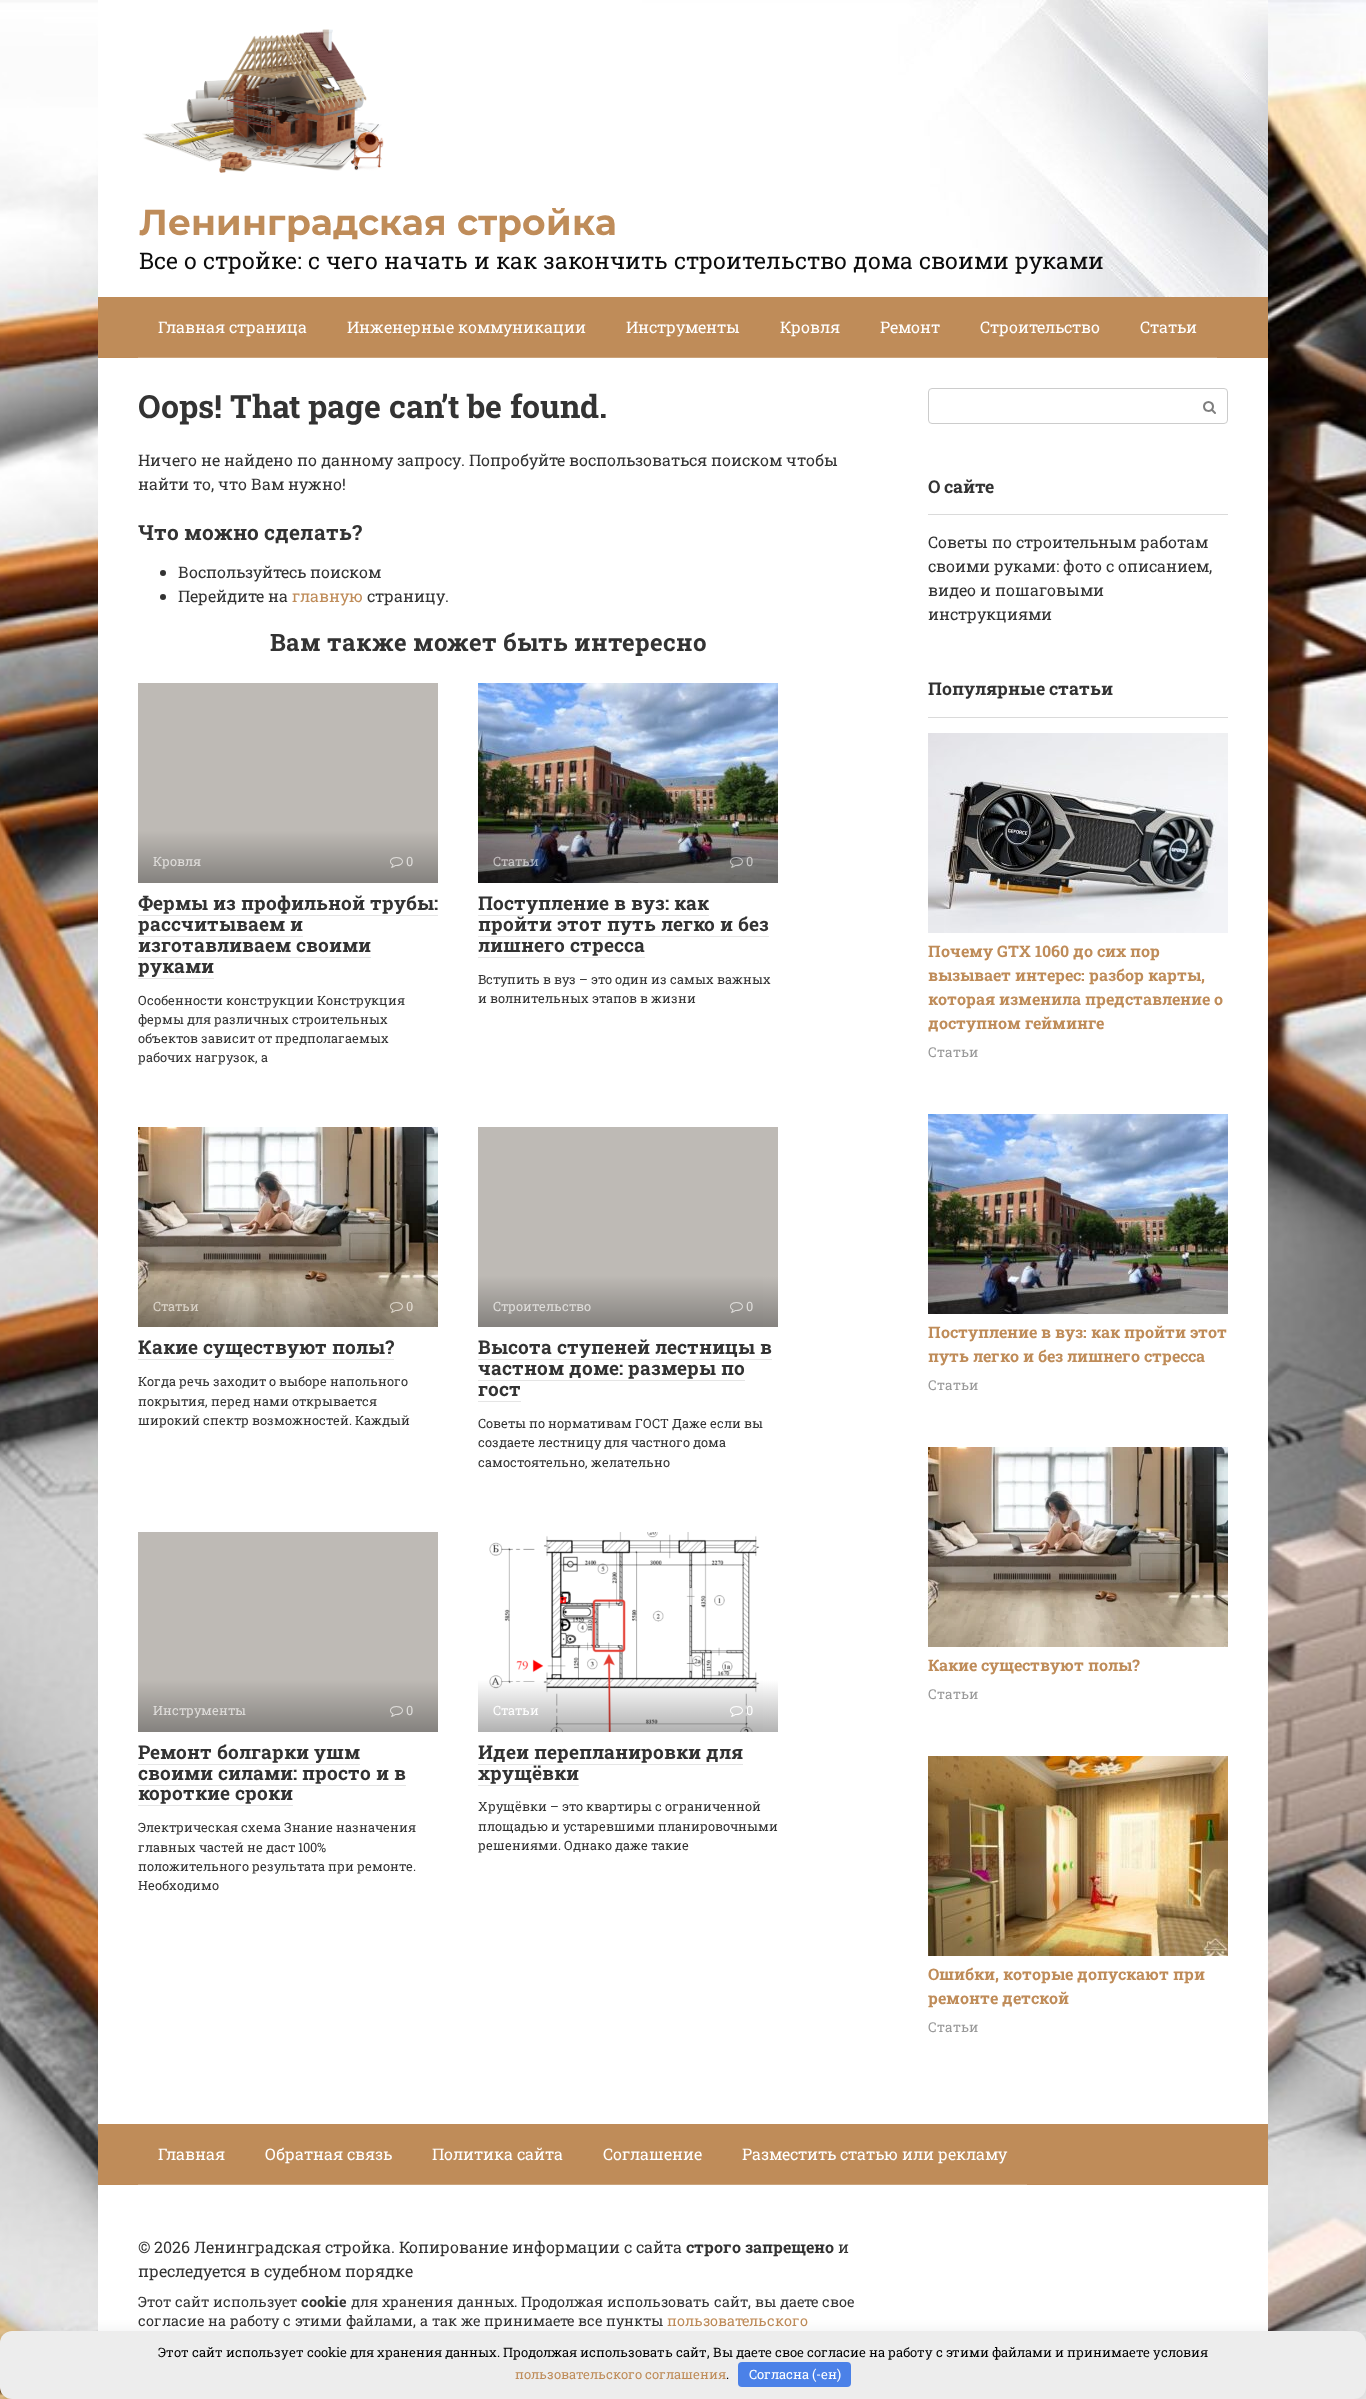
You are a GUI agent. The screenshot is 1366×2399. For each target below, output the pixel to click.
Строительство (1040, 326)
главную (327, 595)
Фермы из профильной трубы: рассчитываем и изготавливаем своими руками (288, 934)
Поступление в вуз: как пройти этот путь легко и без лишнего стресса (623, 923)
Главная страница (232, 326)
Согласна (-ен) (795, 2374)
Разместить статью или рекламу (874, 2153)
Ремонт (910, 326)
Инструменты (683, 326)
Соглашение (652, 2153)
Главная (191, 2153)
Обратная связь (328, 2153)
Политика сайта (497, 2153)
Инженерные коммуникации (466, 326)
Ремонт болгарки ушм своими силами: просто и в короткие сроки (272, 1772)
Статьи (1168, 326)
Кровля (810, 326)
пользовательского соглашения (620, 2374)
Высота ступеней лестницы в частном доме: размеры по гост (625, 1367)
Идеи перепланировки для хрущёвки (610, 1762)
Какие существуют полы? (266, 1346)
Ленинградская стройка (378, 222)
